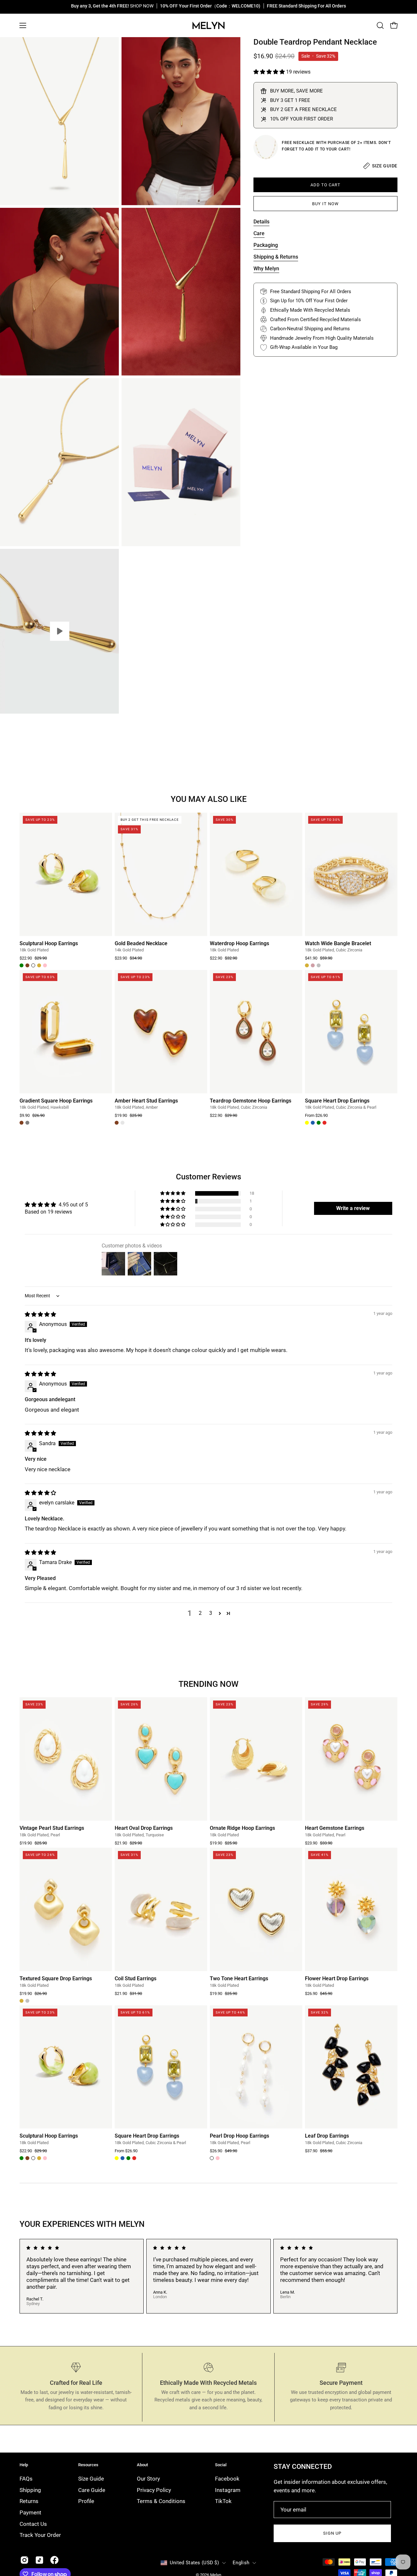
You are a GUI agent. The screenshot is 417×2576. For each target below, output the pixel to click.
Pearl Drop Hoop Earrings (239, 2136)
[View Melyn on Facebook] (54, 2560)
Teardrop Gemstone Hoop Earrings (251, 1101)
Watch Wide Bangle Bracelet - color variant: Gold (307, 965)
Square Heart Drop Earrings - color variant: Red (324, 1123)
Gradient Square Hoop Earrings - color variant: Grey (27, 1123)
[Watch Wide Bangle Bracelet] (351, 874)
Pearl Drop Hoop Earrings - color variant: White (212, 2158)
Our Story (148, 2479)
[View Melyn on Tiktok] (39, 2560)
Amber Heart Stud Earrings (146, 1101)
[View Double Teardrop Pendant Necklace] (59, 631)
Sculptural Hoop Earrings (49, 944)
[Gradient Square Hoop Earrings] (66, 1032)
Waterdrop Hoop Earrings (239, 944)
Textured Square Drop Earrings (56, 1979)
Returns (29, 2501)
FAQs (26, 2479)
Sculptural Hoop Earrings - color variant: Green (22, 965)
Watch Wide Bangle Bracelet (338, 944)
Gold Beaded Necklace (141, 944)
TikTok (223, 2501)
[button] (380, 25)
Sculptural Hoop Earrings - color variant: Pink (45, 965)
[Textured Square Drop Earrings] (66, 1909)
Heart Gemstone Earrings (335, 1828)
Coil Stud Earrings (136, 1979)
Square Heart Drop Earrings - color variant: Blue (313, 1123)
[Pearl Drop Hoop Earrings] (256, 2067)
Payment (30, 2512)
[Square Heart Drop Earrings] (351, 1032)
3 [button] (211, 1613)
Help (24, 2465)
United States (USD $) (194, 2563)
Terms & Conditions (161, 2501)
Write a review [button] (353, 1208)
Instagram (228, 2490)
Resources (88, 2465)
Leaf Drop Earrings (327, 2136)
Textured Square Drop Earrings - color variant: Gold (22, 2001)
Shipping (30, 2490)
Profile (86, 2501)
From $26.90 (316, 1116)
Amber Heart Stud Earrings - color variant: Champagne (122, 1123)
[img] (40, 1314)
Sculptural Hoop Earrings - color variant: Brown (27, 965)
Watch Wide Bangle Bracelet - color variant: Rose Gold (313, 965)
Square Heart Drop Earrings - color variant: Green (319, 1123)
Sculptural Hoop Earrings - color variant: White (33, 965)
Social (221, 2465)
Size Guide (91, 2479)
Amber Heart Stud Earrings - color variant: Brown (117, 1123)
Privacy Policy (154, 2490)
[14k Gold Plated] (266, 147)
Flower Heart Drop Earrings (337, 1979)
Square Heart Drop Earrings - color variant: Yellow (307, 1123)
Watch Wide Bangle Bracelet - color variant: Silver (319, 965)
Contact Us (33, 2524)
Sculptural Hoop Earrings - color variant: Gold (39, 965)
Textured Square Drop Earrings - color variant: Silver (27, 2001)
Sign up (332, 2533)
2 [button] (200, 1613)
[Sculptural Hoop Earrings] (66, 874)
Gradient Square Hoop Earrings (56, 1101)
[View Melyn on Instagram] (24, 2560)
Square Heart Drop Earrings (337, 1101)
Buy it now (325, 204)
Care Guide (92, 2490)
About (142, 2465)
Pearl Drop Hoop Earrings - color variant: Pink (218, 2158)
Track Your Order (40, 2535)
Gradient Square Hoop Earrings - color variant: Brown (22, 1123)
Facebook (227, 2479)
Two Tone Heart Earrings (239, 1979)
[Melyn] (208, 25)
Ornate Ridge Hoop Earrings (242, 1828)
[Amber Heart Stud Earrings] (161, 1032)
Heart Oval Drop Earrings (144, 1828)
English (241, 2563)
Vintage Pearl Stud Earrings (52, 1828)
